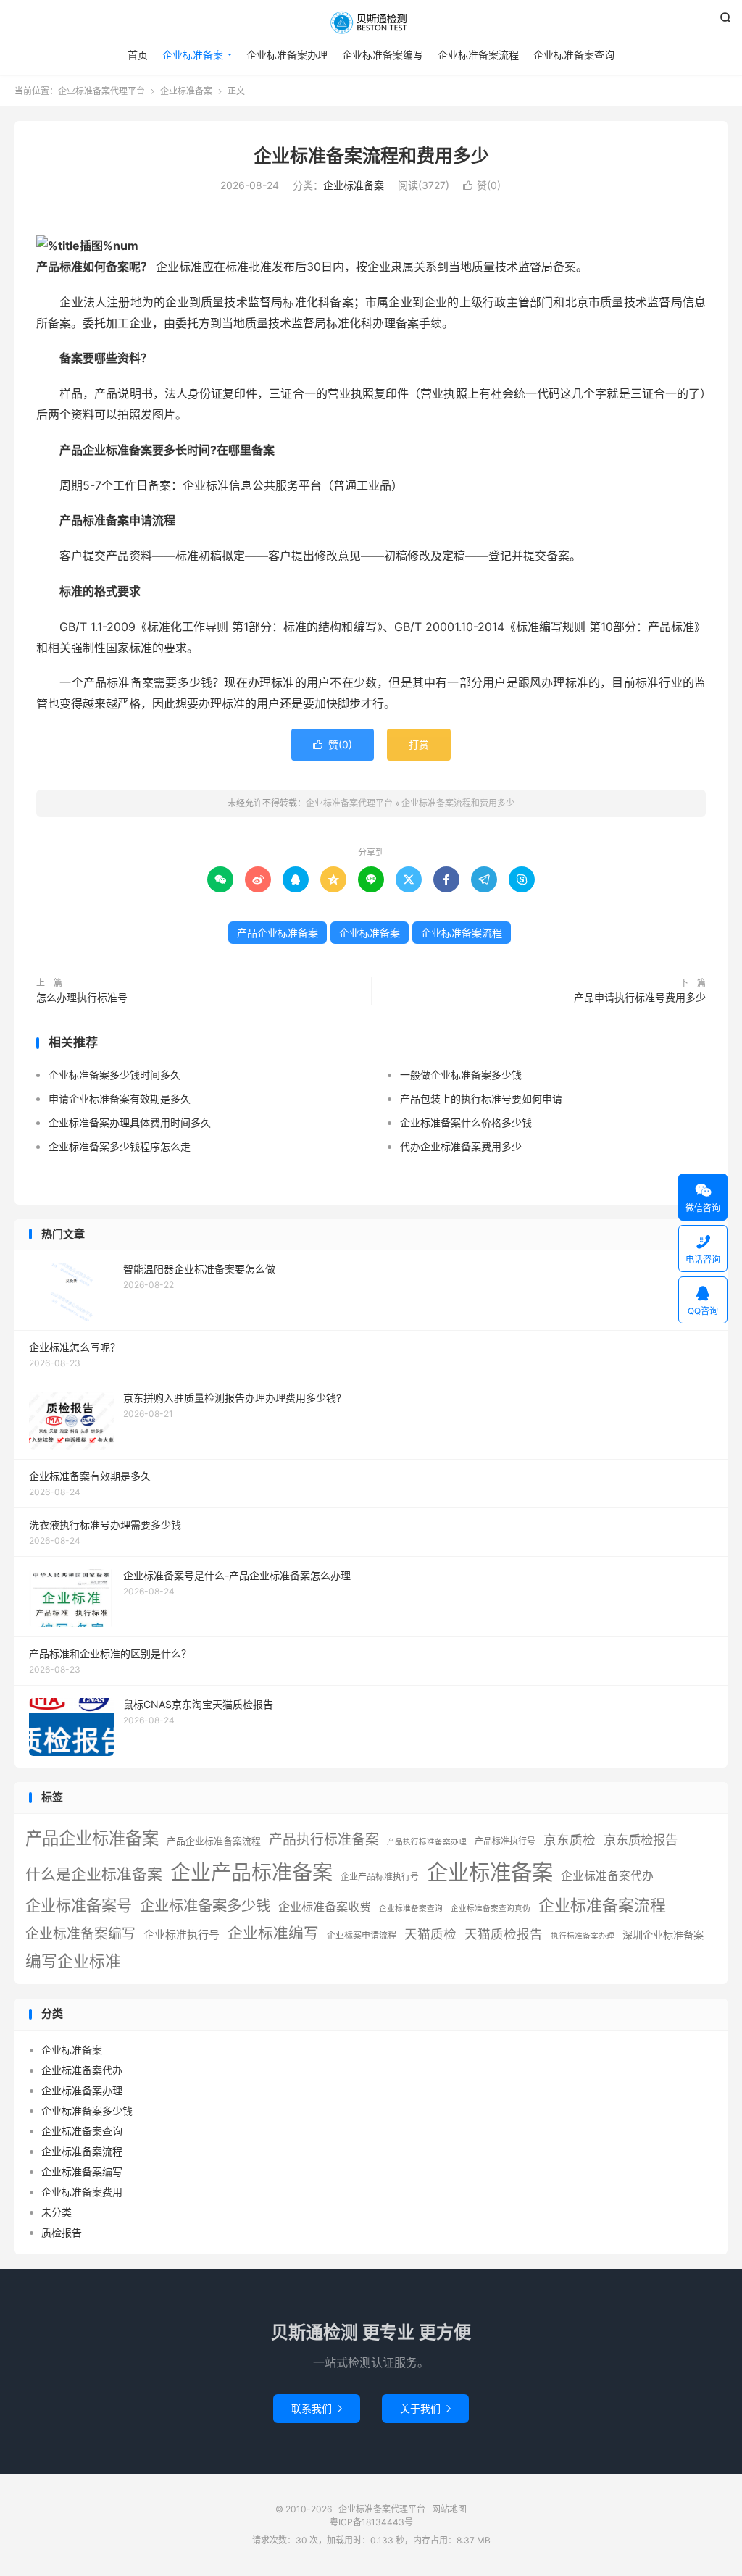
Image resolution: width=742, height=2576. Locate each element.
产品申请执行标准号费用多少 (640, 997)
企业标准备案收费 (325, 1907)
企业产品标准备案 (251, 1873)
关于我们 (425, 2408)
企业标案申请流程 (362, 1935)
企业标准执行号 (182, 1935)
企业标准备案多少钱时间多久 (114, 1075)
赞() (482, 185)
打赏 (419, 744)
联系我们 (317, 2408)
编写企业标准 (73, 1961)
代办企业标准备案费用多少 (461, 1146)
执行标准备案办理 (583, 1936)
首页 (138, 55)
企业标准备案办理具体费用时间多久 (130, 1122)
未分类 (57, 2212)
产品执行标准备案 (324, 1840)
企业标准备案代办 (607, 1876)
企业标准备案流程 (478, 55)
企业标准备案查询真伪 (491, 1908)
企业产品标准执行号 (380, 1877)
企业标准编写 (273, 1933)
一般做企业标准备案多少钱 (461, 1075)
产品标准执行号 (505, 1841)
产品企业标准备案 (278, 933)
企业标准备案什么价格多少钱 (466, 1122)
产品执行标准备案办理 (427, 1842)
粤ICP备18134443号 (371, 2522)
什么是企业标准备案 (94, 1874)
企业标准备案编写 (383, 55)
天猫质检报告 (504, 1934)
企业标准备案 (193, 55)
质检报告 (62, 2232)
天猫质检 (430, 1934)
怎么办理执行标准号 (82, 997)
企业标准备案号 (79, 1906)
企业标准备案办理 (287, 55)
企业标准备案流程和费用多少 (371, 156)
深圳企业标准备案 (663, 1935)
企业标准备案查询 (574, 55)
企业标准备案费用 (82, 2192)
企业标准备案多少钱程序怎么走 (120, 1146)
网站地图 (449, 2509)
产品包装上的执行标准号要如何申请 (481, 1099)
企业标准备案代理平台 (371, 22)
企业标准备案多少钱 (205, 1906)
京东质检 (570, 1840)
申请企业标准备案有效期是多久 (120, 1099)
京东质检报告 (641, 1840)
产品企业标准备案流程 (214, 1841)
